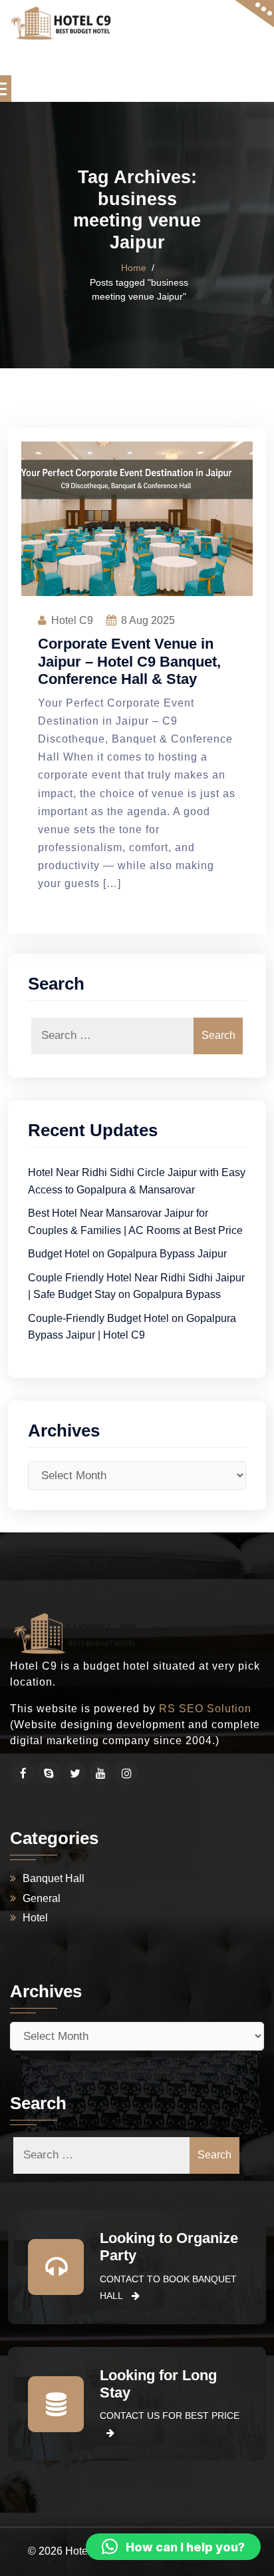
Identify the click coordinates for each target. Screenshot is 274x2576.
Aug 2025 (148, 620)
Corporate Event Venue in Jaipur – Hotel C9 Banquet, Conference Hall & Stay (129, 661)
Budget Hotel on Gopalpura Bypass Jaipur (127, 1254)
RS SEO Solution (205, 1709)
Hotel (35, 1918)
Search (218, 1035)
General (42, 1898)
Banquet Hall (54, 1878)
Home (134, 268)
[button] (173, 2547)
